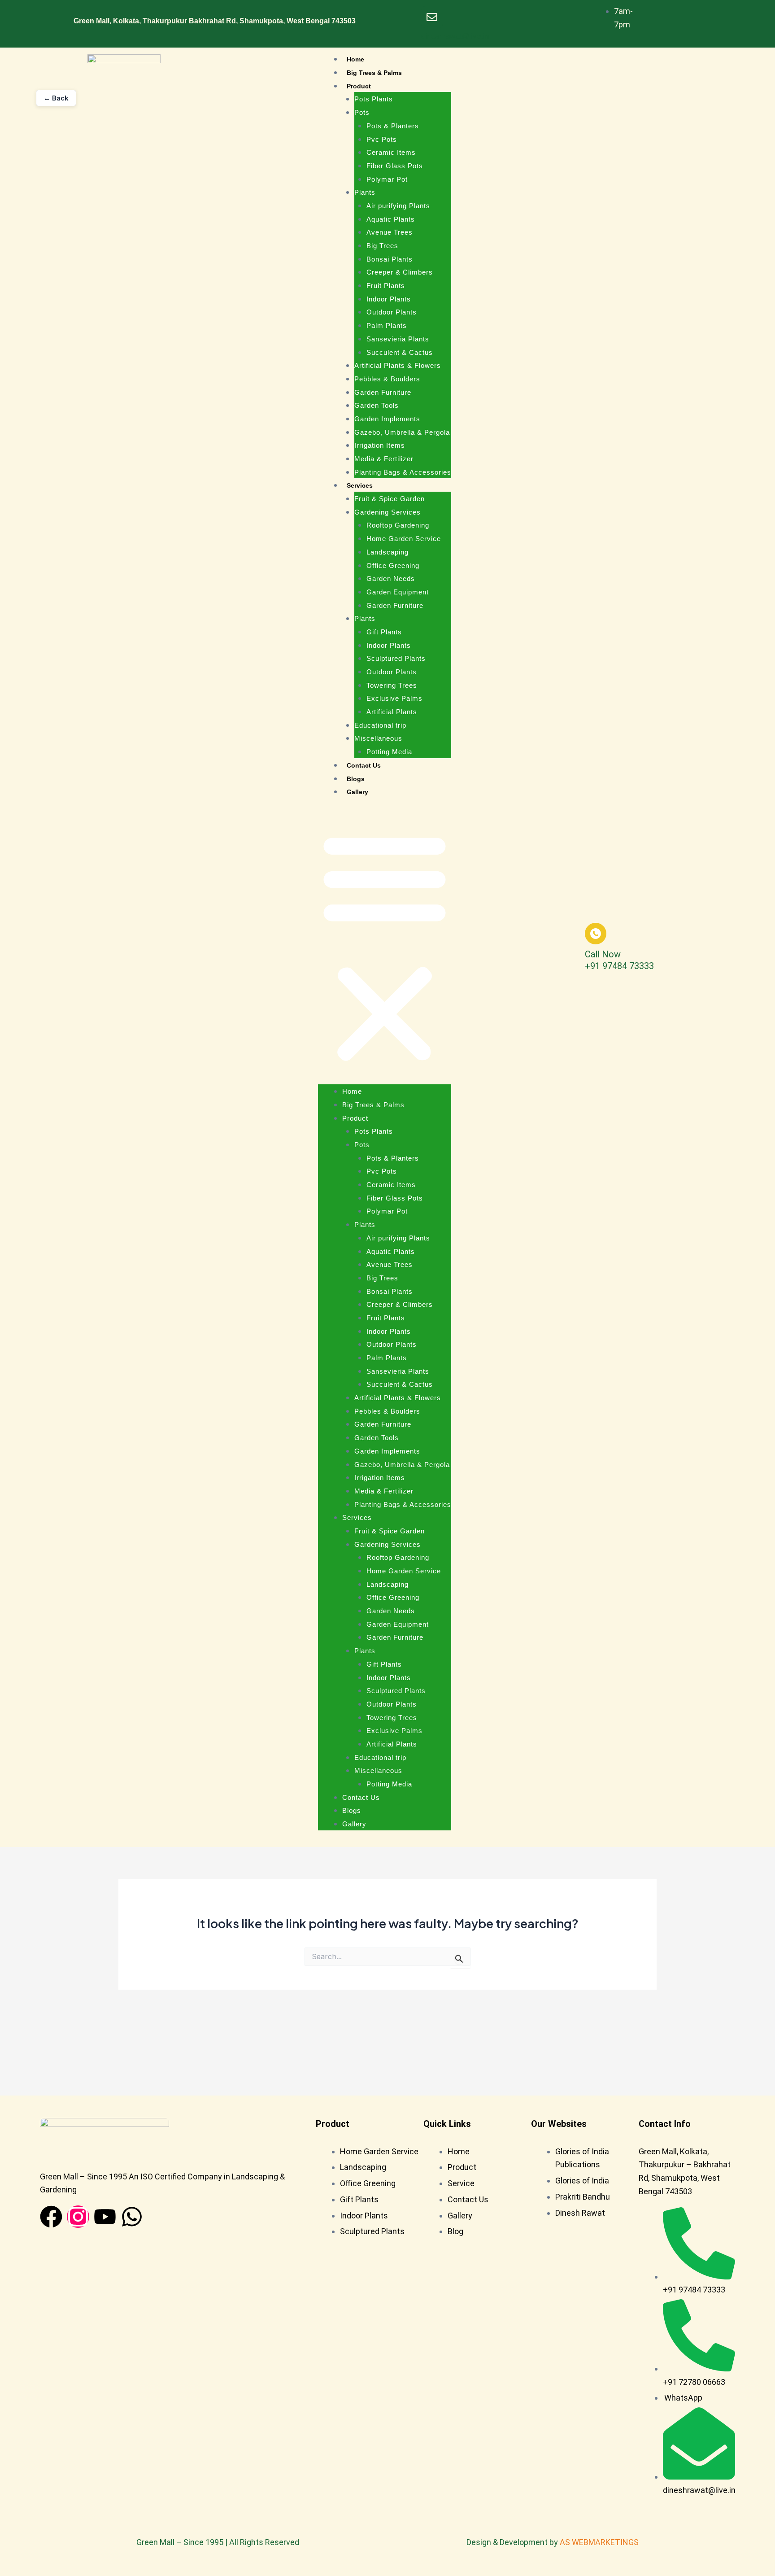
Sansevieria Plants (398, 339)
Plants (365, 192)
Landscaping (387, 552)
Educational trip (380, 725)
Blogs (356, 779)
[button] (385, 947)
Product (359, 86)
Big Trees (382, 246)
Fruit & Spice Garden (390, 499)
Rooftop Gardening (398, 525)
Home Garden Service (404, 539)
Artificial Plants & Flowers (398, 365)
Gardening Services (387, 512)
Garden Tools (377, 405)
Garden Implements (387, 419)
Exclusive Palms (394, 698)
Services (360, 485)
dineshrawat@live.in (455, 36)
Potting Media (389, 752)
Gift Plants (384, 632)
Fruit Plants (386, 286)
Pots (362, 112)
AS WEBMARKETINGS (599, 2542)
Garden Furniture (383, 392)
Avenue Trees (390, 232)
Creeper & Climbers (400, 272)
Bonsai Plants (390, 259)
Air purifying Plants (398, 206)
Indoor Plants (389, 299)
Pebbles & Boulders (387, 379)
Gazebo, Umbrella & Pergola (402, 432)
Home (355, 59)
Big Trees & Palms (374, 73)
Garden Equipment (398, 592)
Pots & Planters (393, 126)
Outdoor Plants (392, 312)
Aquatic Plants (391, 219)
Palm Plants (387, 325)
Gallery (357, 792)
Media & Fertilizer (384, 459)
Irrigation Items (380, 445)
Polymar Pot (387, 179)
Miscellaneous (378, 738)
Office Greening (393, 565)
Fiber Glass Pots (395, 166)
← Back (56, 98)
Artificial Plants (392, 712)
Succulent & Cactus (400, 352)
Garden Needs (391, 579)
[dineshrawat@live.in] (432, 17)
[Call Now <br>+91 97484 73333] (596, 934)
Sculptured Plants (396, 658)
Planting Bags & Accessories (403, 472)
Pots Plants (374, 99)
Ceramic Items (391, 152)
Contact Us (364, 765)
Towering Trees (392, 685)
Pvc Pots (382, 139)
